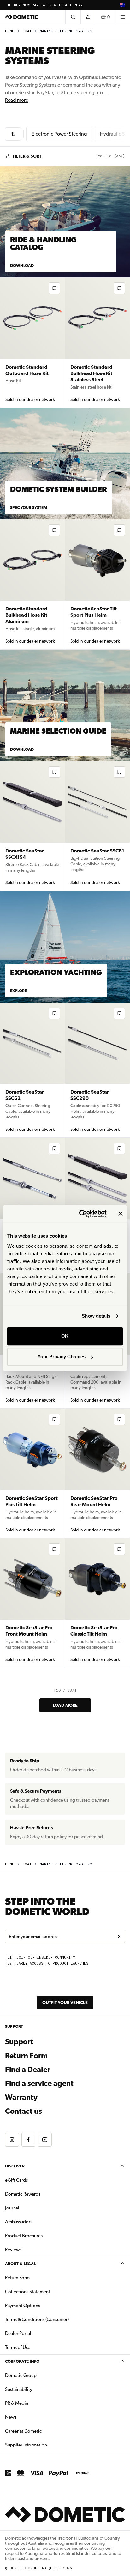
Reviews (13, 2250)
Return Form (26, 2056)
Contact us (24, 2111)
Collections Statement (28, 2292)
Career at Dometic (43, 2431)
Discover (15, 2166)
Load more (65, 1705)
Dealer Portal (38, 2333)
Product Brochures (44, 2236)
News (31, 2417)
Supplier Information (26, 2445)
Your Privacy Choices (62, 1357)
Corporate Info (22, 2361)
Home (10, 31)
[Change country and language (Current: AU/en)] (122, 5)
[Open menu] (122, 17)
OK (65, 1336)
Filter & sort (27, 156)
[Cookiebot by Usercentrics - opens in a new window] (80, 1214)
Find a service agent (39, 2083)
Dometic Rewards (23, 2194)
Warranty (21, 2097)
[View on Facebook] (28, 2140)
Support (19, 2042)
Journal (12, 2208)
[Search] (73, 17)
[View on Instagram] (12, 2140)
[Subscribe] (119, 1937)
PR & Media (36, 2403)
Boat (27, 31)
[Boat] (13, 134)
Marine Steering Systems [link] (66, 31)
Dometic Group (41, 2375)
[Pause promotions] (9, 5)
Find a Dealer (28, 2070)
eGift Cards (16, 2180)
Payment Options (42, 2305)
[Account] (88, 17)
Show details (96, 1316)
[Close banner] (121, 1214)
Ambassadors (19, 2222)
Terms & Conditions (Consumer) (37, 2319)
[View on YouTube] (45, 2140)
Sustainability (19, 2389)
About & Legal (20, 2264)
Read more (17, 100)
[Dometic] (22, 17)
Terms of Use (18, 2347)
